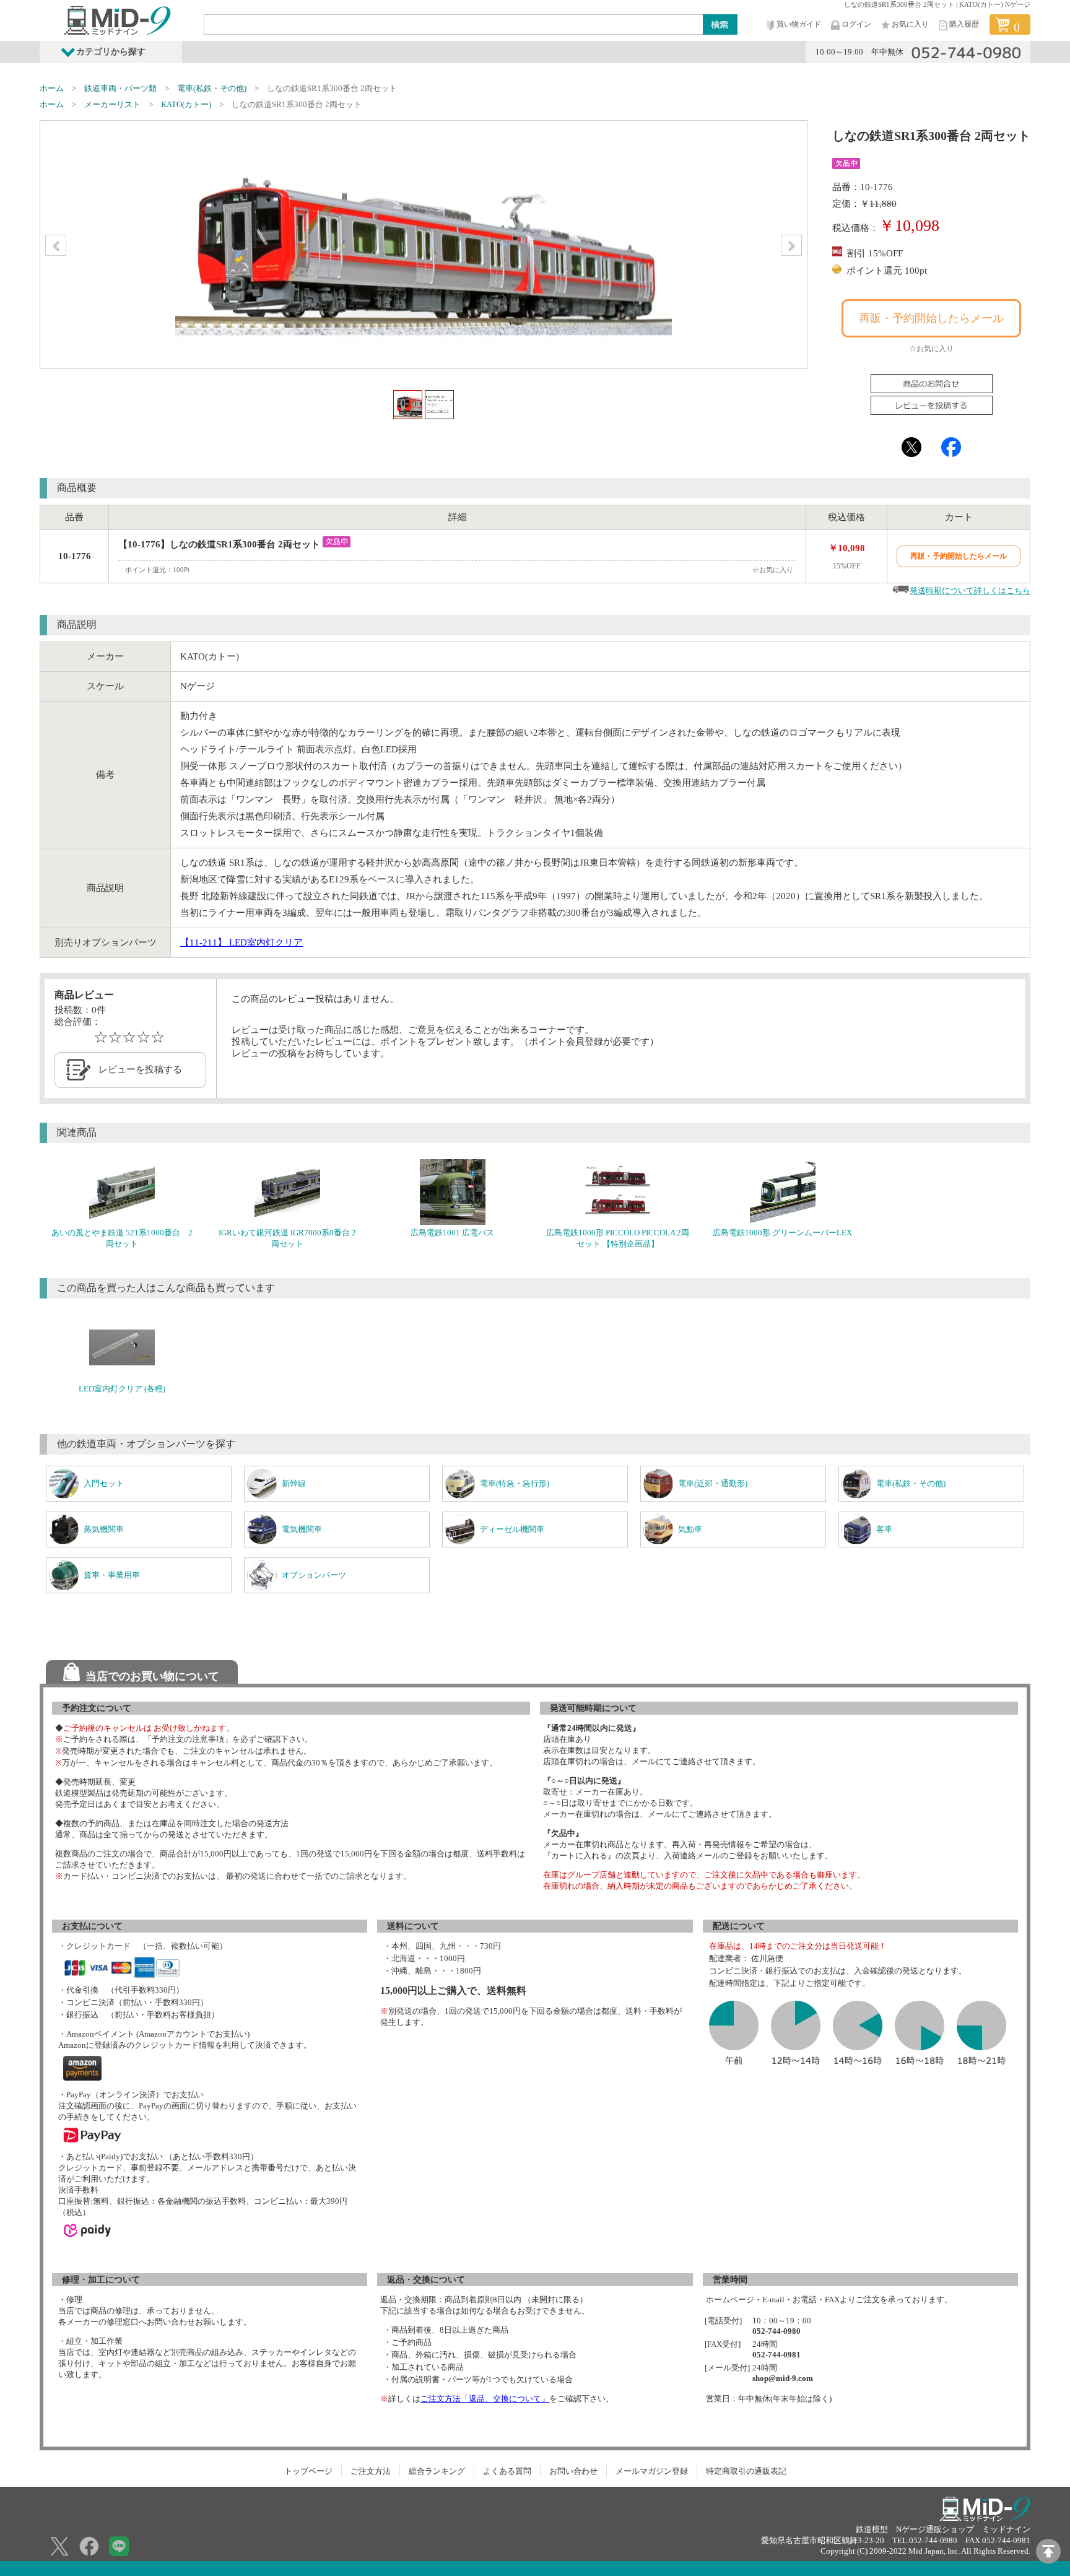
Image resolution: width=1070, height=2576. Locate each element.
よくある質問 (507, 2471)
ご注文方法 (371, 2471)
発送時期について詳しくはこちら (970, 590)
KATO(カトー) (186, 104)
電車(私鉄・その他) (212, 88)
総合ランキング (437, 2471)
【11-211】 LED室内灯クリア (241, 942)
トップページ (308, 2471)
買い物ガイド (799, 24)
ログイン (856, 24)
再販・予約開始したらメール (931, 318)
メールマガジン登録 (652, 2471)
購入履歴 (964, 24)
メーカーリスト (112, 104)
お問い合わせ (573, 2471)
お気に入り (910, 24)
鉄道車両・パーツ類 (120, 88)
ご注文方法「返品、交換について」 (485, 2399)
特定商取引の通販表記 (746, 2471)
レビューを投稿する (140, 1069)
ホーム (52, 88)
